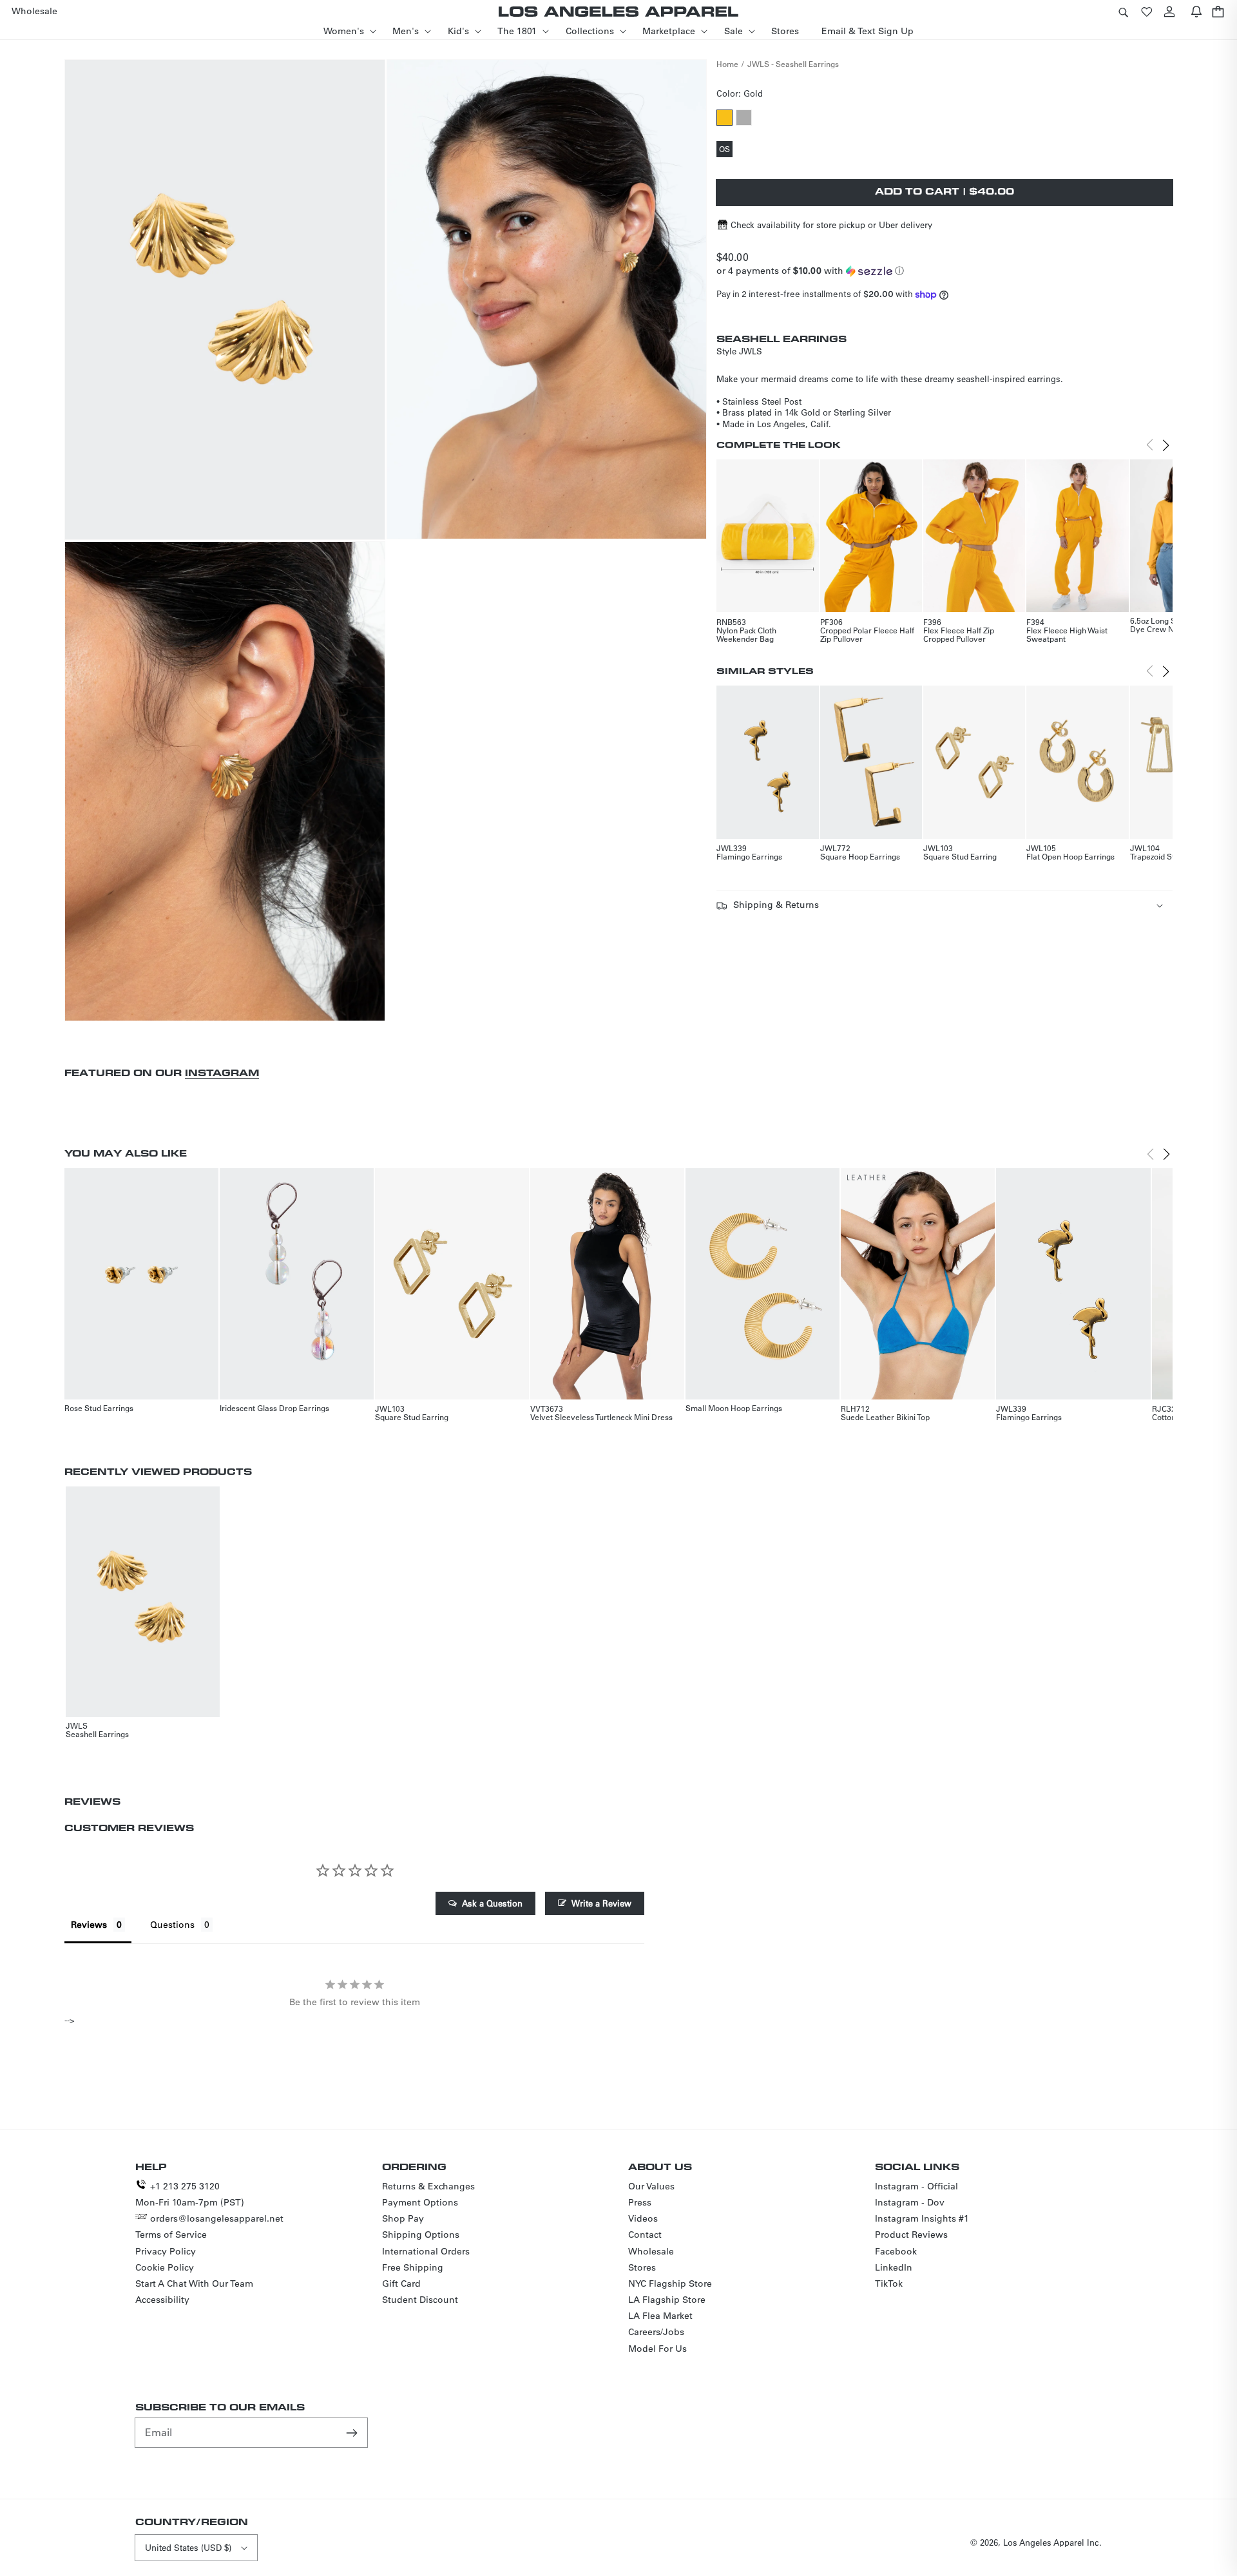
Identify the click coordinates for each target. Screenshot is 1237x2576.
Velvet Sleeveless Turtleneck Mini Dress (601, 1417)
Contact (645, 2235)
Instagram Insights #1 (922, 2218)
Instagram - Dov (910, 2202)
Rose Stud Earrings (99, 1408)
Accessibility (162, 2300)
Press (640, 2202)
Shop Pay (403, 2218)
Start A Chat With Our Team (194, 2283)
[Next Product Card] (1166, 445)
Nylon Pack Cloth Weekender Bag (746, 634)
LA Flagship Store (667, 2300)
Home (727, 64)
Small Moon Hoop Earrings (734, 1408)
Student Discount (420, 2300)
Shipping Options (421, 2235)
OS (726, 150)
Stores (642, 2267)
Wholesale (651, 2251)
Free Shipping (413, 2267)
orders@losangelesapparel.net (217, 2218)
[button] (1123, 11)
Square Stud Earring (960, 856)
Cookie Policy (165, 2267)
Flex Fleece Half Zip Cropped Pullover (959, 634)
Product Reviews (911, 2235)
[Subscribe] (353, 2432)
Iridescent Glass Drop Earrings (274, 1408)
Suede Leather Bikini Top (885, 1417)
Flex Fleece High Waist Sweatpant (1067, 634)
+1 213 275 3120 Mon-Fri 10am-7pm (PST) (190, 2194)
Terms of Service (171, 2235)
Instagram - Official (916, 2186)
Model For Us (657, 2349)
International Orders (426, 2251)
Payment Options (420, 2202)
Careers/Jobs (656, 2332)
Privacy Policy (166, 2251)
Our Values (651, 2186)
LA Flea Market (660, 2316)
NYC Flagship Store (670, 2283)
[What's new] (1196, 11)
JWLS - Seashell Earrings (793, 64)
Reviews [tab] (89, 1925)
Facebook (896, 2251)
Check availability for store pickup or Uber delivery (831, 225)
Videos (643, 2218)
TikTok (889, 2283)
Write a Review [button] (601, 1903)
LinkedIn (894, 2267)
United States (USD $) (188, 2547)
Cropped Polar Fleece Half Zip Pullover (867, 634)
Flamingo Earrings (749, 856)
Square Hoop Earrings (860, 856)
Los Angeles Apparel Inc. (1052, 2542)
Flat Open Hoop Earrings (1070, 856)
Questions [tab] (172, 1925)
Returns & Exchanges (428, 2186)
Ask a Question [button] (492, 1903)
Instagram (222, 1072)
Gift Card (401, 2283)
